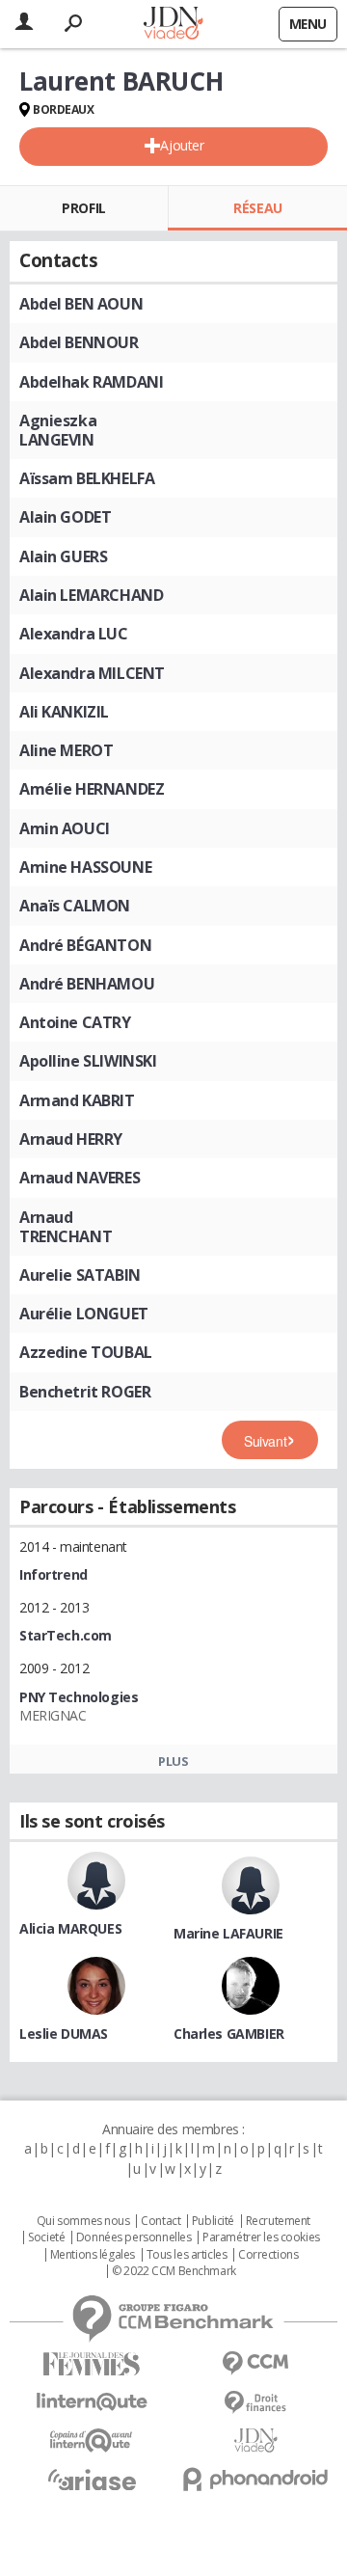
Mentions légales (93, 2255)
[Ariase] (92, 2480)
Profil (83, 208)
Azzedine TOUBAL (86, 1352)
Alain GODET (65, 517)
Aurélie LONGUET (84, 1314)
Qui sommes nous (83, 2221)
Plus (173, 1761)
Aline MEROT (66, 750)
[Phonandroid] (255, 2479)
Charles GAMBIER (229, 2034)
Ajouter (182, 145)
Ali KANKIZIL (64, 712)
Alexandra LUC (74, 634)
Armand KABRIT (77, 1100)
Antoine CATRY (75, 1022)
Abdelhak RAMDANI (91, 382)
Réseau (257, 208)
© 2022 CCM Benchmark (174, 2271)
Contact (161, 2221)
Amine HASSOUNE (85, 867)
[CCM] (255, 2363)
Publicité (213, 2221)
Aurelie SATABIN (80, 1275)
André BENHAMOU (87, 984)
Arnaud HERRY (71, 1139)
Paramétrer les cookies (261, 2237)
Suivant (265, 1441)
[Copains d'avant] (92, 2440)
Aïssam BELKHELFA (87, 478)
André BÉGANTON (85, 945)
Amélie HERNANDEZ (92, 789)
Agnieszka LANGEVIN (58, 430)
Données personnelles (134, 2237)
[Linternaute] (92, 2402)
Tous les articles (187, 2255)
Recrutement (278, 2221)
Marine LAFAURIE (228, 1933)
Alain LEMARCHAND (91, 595)
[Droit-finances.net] (255, 2403)
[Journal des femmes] (92, 2364)
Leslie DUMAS (64, 2034)
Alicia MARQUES (70, 1928)
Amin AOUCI (65, 828)
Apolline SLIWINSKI (88, 1061)
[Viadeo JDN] (255, 2440)
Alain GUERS (63, 556)
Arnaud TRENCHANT (66, 1227)
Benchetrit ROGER (85, 1392)
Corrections (268, 2255)
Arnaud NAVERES (80, 1178)
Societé (46, 2237)
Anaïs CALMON (75, 906)
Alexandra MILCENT (92, 673)
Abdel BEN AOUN (81, 304)
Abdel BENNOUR (79, 342)
